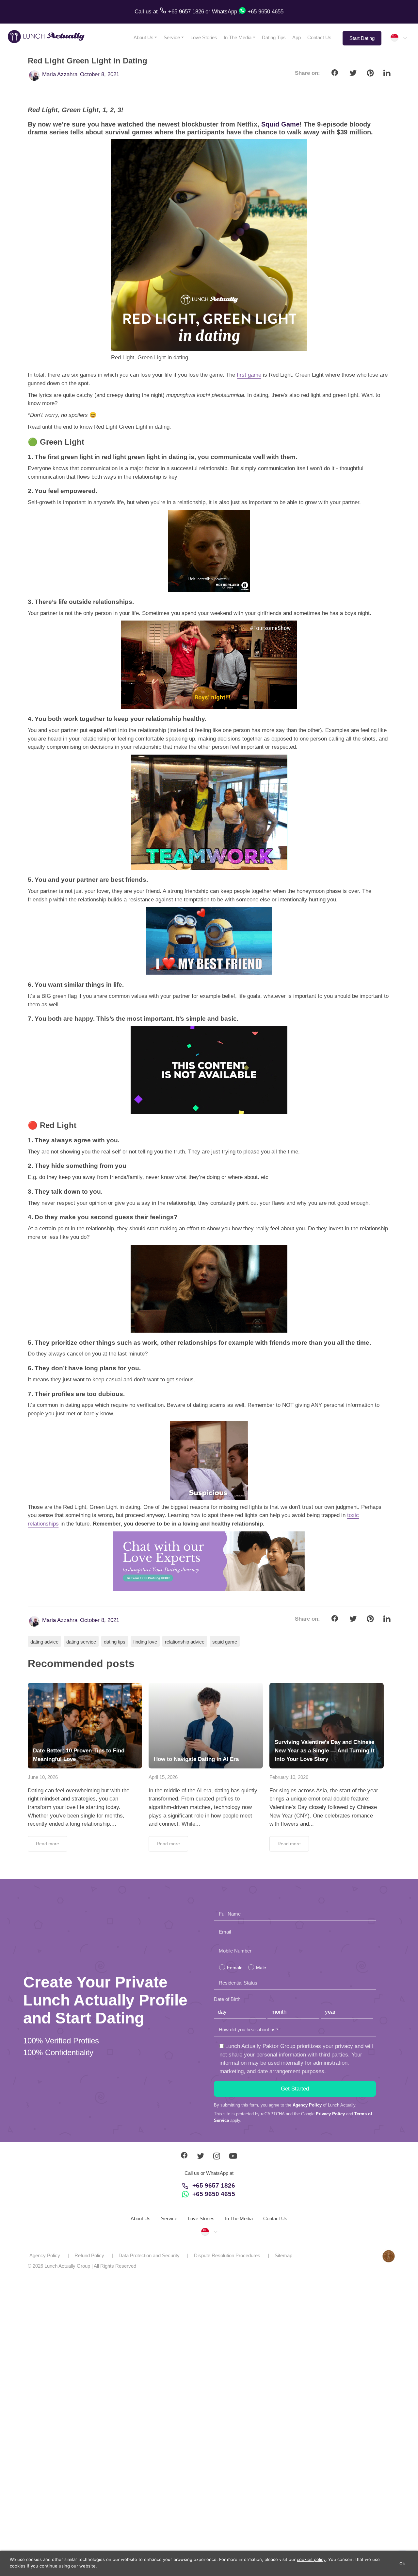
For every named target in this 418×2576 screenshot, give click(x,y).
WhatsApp (225, 12)
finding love (145, 1642)
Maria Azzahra (60, 74)
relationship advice (185, 1642)
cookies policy (311, 2559)
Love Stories (204, 37)
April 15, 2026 (163, 1777)
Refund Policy (89, 2255)
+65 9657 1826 (214, 2185)
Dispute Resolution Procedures (227, 2255)
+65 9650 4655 (214, 2194)
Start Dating (362, 38)
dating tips (115, 1642)
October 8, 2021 (100, 74)
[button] (398, 38)
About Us (144, 37)
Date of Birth (227, 1999)
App (297, 37)
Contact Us (319, 37)
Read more (48, 1844)
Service (172, 37)
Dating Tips (274, 37)
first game (249, 375)
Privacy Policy (330, 2114)
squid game (225, 1642)
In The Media (238, 37)
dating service (81, 1642)
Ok (402, 2564)
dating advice (44, 1642)
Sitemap (283, 2255)
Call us (144, 12)
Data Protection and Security (149, 2255)
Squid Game (280, 124)
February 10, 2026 (289, 1777)
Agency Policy (307, 2105)
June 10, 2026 (43, 1777)
